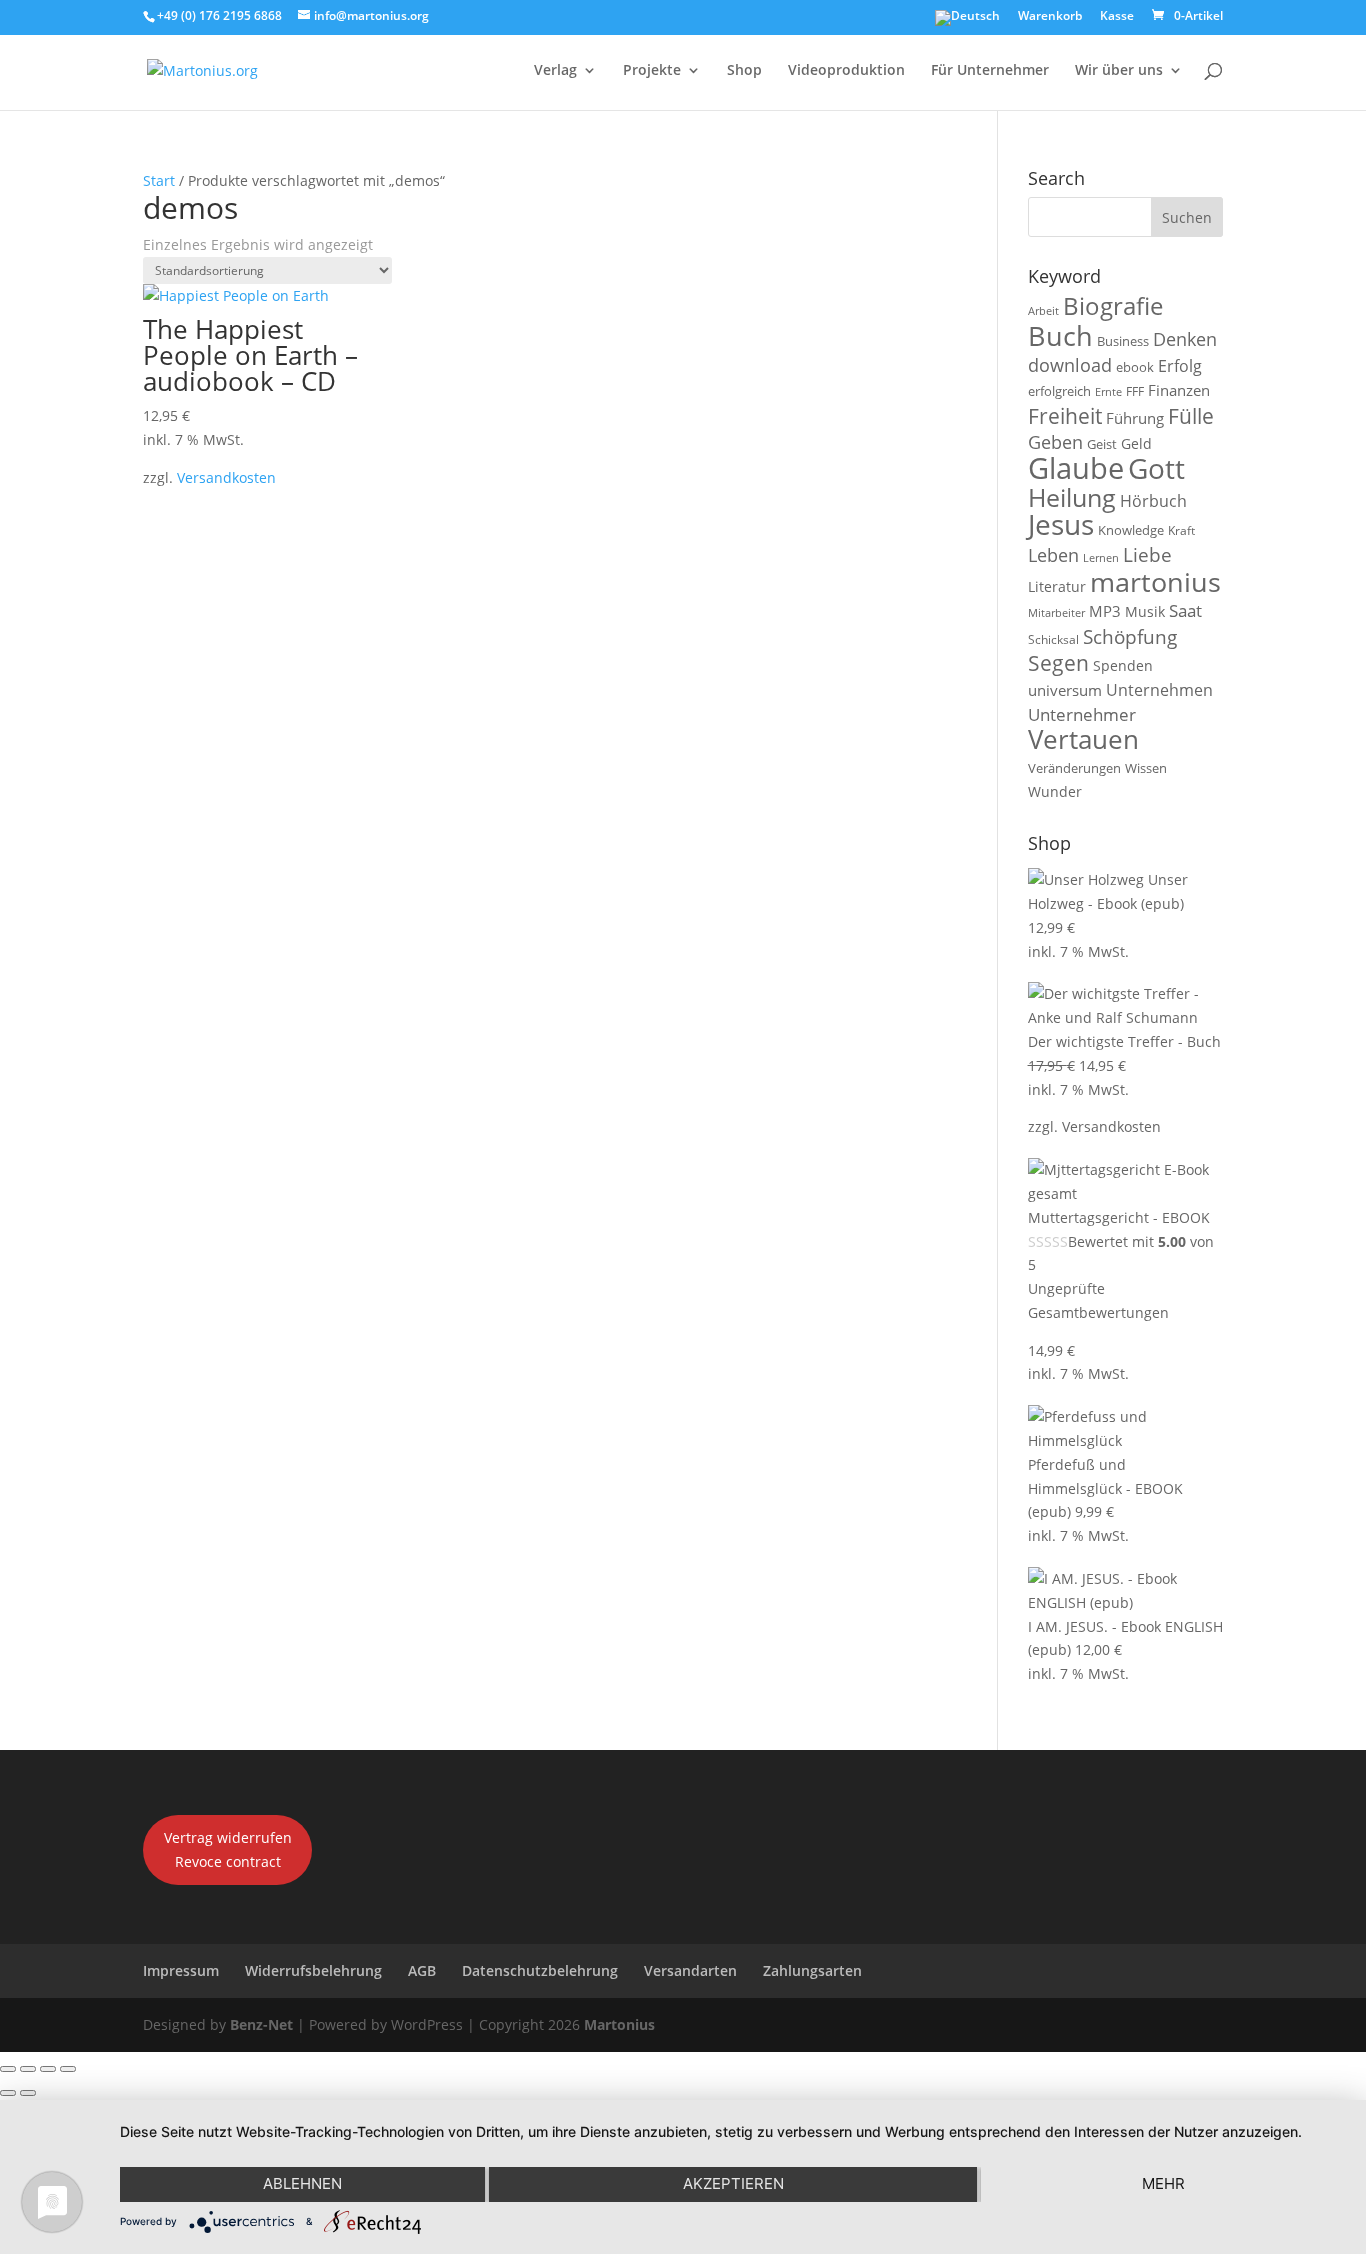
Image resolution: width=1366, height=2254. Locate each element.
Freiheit (1065, 416)
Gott (1156, 468)
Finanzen (1179, 390)
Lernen (1101, 558)
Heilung (1072, 497)
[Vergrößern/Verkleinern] (8, 2069)
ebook (1135, 367)
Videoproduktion (846, 71)
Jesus (1061, 524)
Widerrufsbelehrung (313, 1970)
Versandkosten (226, 477)
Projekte (652, 71)
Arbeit (1043, 311)
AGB (422, 1970)
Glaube (1076, 468)
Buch (1060, 335)
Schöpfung (1130, 637)
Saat (1185, 610)
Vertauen (1083, 739)
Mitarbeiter (1056, 613)
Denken (1185, 339)
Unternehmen (1159, 689)
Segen (1058, 662)
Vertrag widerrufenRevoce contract (228, 1849)
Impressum (181, 1970)
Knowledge (1131, 530)
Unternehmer (1082, 714)
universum (1065, 690)
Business (1123, 341)
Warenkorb (1050, 17)
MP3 (1105, 611)
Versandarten (690, 1970)
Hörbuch (1153, 501)
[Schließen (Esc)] (68, 2069)
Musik (1145, 611)
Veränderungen (1074, 768)
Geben (1055, 442)
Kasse (1117, 17)
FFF (1135, 391)
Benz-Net (261, 2024)
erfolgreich (1059, 391)
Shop (744, 71)
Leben (1053, 555)
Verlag (555, 71)
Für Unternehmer (990, 71)
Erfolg (1180, 365)
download (1070, 365)
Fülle (1191, 415)
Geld (1136, 443)
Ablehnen (302, 2183)
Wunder (1055, 791)
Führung (1135, 418)
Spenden (1123, 665)
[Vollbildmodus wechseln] (28, 2069)
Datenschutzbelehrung (540, 1970)
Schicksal (1053, 639)
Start (159, 180)
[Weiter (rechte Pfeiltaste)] (28, 2093)
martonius (1155, 582)
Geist (1102, 444)
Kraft (1181, 530)
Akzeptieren (733, 2183)
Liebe (1147, 554)
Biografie (1113, 306)
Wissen (1146, 768)
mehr (1163, 2183)
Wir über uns (1119, 71)
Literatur (1057, 586)
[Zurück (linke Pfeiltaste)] (8, 2093)
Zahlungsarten (812, 1970)
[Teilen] (48, 2069)
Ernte (1108, 391)
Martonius (617, 2024)
